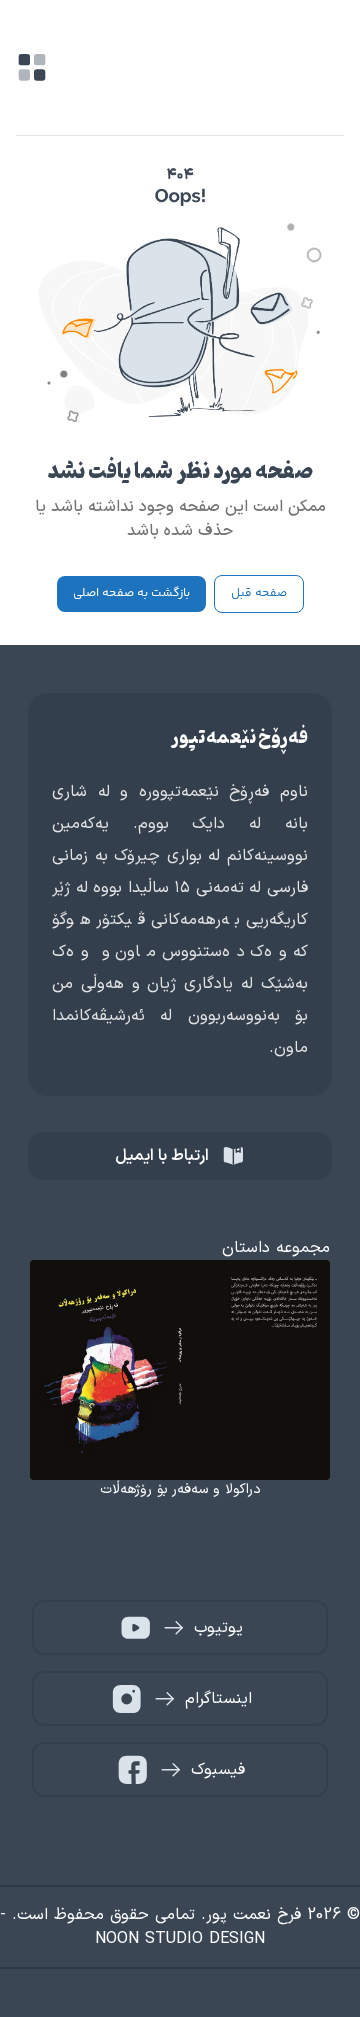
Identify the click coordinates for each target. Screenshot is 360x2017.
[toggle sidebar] (32, 67)
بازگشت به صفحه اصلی (131, 593)
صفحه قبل (259, 593)
